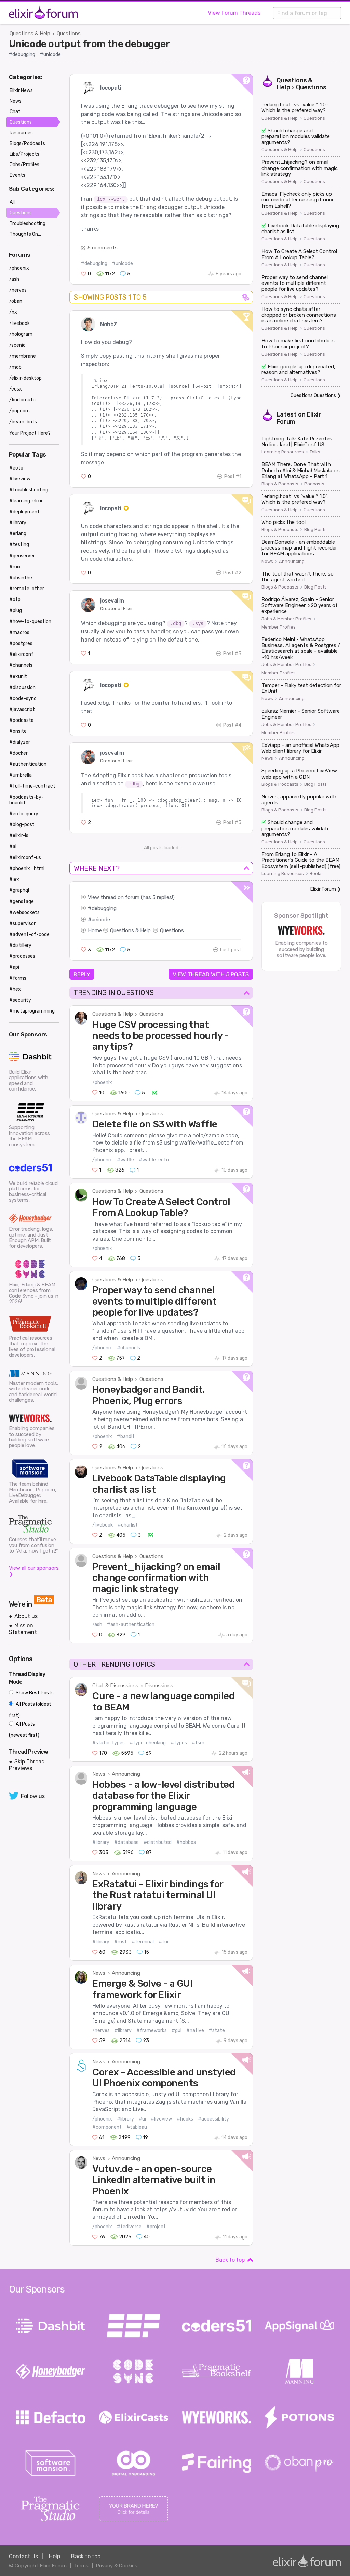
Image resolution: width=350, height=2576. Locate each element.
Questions (69, 34)
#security (20, 1000)
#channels (129, 1348)
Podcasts (314, 484)
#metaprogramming (32, 1011)
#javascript (22, 709)
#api (14, 967)
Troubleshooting (28, 223)
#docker (18, 753)
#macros (19, 632)
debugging (104, 908)
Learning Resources (283, 452)
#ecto (16, 468)
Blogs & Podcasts (280, 484)
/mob (15, 367)
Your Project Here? (30, 433)
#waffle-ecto (154, 1160)
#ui (142, 2119)
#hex (15, 989)
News (99, 1774)
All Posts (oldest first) (30, 1710)
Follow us (33, 1796)
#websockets (24, 913)
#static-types (109, 1743)
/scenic (17, 345)
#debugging (22, 55)
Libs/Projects (24, 154)
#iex (14, 879)
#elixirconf (21, 654)
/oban (16, 301)
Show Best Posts (34, 1693)
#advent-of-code (29, 934)
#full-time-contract (32, 786)
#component (107, 2127)
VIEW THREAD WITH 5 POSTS (211, 974)
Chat (15, 112)
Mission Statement (23, 1629)
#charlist (128, 1525)
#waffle (125, 1160)
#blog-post (22, 825)
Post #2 (232, 573)
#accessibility (213, 2119)
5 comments (103, 248)
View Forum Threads (234, 13)
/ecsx (16, 389)
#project (156, 2227)
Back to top (230, 2260)
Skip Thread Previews (27, 1765)
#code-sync (23, 698)
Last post (231, 950)
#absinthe (21, 578)
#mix (15, 567)
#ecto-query (24, 814)
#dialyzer (20, 742)
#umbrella (21, 775)
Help (55, 2556)
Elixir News (21, 90)
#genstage (22, 902)
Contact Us (23, 2556)
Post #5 (232, 823)
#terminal (143, 1942)
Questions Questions (313, 395)
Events (17, 175)
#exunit (18, 677)
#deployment (24, 512)
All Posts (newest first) (24, 1730)
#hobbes (186, 1842)
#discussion (22, 688)
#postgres (21, 643)
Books (316, 874)
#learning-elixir (26, 501)
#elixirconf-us (25, 857)
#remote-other (27, 589)
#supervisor (22, 923)
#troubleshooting (29, 490)
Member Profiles (279, 627)
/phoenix (102, 1082)
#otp (15, 600)
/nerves (101, 2030)
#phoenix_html (27, 868)
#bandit (126, 1436)
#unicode (50, 55)
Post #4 (232, 725)
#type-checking (148, 1743)
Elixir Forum (323, 889)
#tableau (137, 2127)
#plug (16, 611)
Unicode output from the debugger (89, 44)
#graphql (19, 890)
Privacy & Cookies (117, 2566)
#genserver (22, 556)
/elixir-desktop (25, 378)
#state (217, 2030)
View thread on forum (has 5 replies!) (131, 897)
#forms (18, 978)
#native (195, 2030)
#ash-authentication (131, 1624)
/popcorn (19, 411)
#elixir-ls (19, 836)
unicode (101, 920)
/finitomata (22, 400)
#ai (13, 847)
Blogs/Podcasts (27, 143)
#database (126, 1842)
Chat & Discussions (115, 1686)
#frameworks (152, 2030)
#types (179, 1743)
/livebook (103, 1525)
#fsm (198, 1743)
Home (95, 930)
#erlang (18, 534)
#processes (22, 956)
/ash (97, 1624)
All (12, 202)
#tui (163, 1942)
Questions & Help (30, 34)
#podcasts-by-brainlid (26, 800)
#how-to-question (30, 622)
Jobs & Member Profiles (286, 619)
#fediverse (129, 2227)
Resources (21, 133)
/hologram (21, 334)
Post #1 (233, 477)
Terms (81, 2566)
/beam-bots (23, 422)
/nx (13, 312)
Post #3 (232, 654)
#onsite (18, 731)
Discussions (159, 1686)
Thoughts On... (25, 234)
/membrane (23, 356)
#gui (177, 2030)
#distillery (20, 945)
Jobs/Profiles (24, 165)
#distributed (158, 1842)
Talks (315, 452)
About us (26, 1616)
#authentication (28, 764)
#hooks (185, 2119)
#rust (120, 1942)
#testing (19, 545)
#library (101, 1842)
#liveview (161, 2119)
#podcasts (21, 720)
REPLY (82, 974)
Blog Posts (315, 530)
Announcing (126, 1774)
